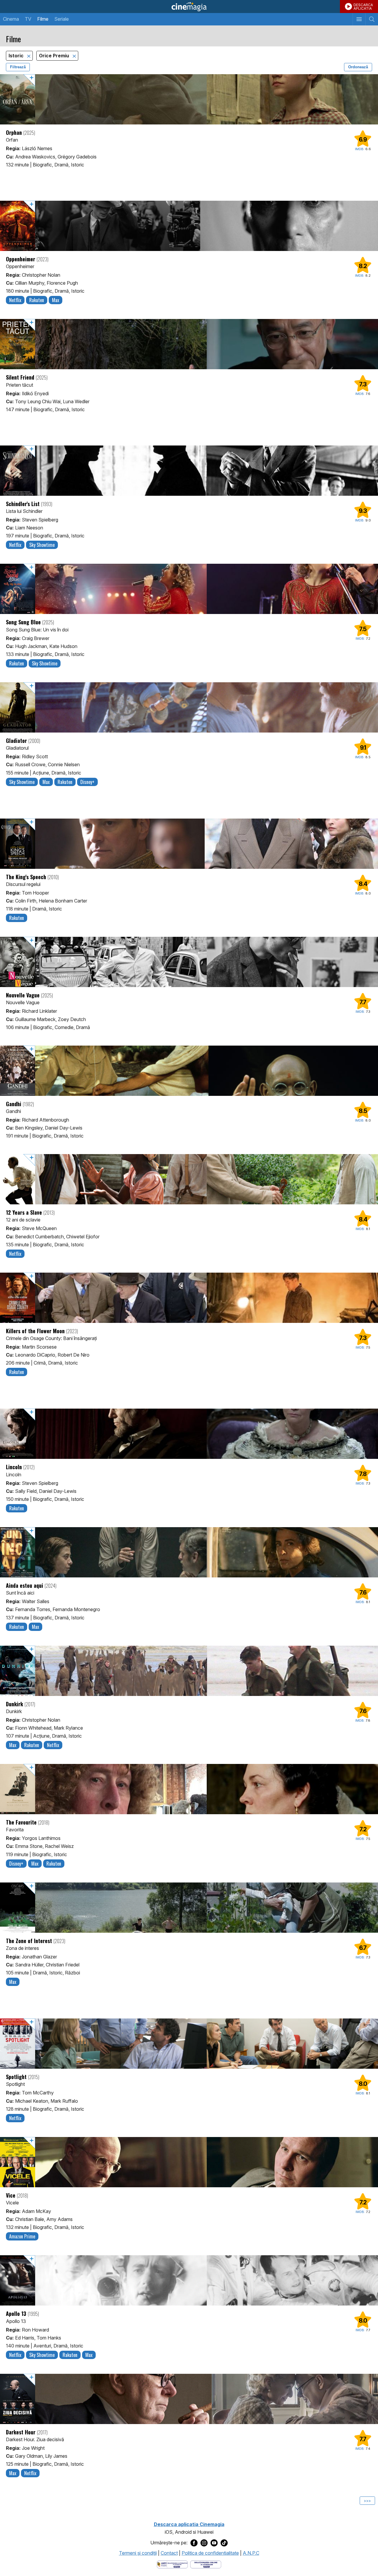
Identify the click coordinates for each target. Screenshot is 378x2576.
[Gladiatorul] (189, 707)
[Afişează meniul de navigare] (359, 19)
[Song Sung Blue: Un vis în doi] (189, 589)
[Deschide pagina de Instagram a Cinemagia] (204, 2543)
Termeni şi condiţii (138, 2553)
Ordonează (358, 67)
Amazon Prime (22, 2236)
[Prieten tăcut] (189, 344)
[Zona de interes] (189, 1908)
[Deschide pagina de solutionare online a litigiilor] (206, 2564)
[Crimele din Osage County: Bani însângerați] (189, 1298)
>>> (367, 2501)
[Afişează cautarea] (372, 19)
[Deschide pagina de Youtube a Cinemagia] (214, 2543)
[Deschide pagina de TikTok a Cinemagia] (224, 2543)
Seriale (62, 19)
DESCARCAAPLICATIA (363, 7)
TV (28, 19)
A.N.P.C (251, 2553)
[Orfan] (189, 99)
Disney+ (87, 782)
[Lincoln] (189, 1434)
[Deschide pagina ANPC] (172, 2564)
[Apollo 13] (189, 2280)
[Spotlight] (189, 2044)
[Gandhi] (189, 1071)
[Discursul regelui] (189, 844)
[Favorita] (189, 1789)
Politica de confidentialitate (210, 2553)
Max (56, 300)
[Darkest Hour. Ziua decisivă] (189, 2399)
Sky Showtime (42, 545)
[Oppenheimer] (189, 226)
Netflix (15, 300)
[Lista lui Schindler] (189, 471)
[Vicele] (189, 2162)
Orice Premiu (55, 56)
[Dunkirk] (189, 1671)
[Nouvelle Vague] (189, 962)
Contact (169, 2553)
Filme (43, 19)
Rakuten (37, 300)
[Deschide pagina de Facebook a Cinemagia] (194, 2543)
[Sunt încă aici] (189, 1552)
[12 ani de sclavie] (189, 1179)
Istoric (17, 56)
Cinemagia (189, 7)
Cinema (11, 19)
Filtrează (18, 67)
